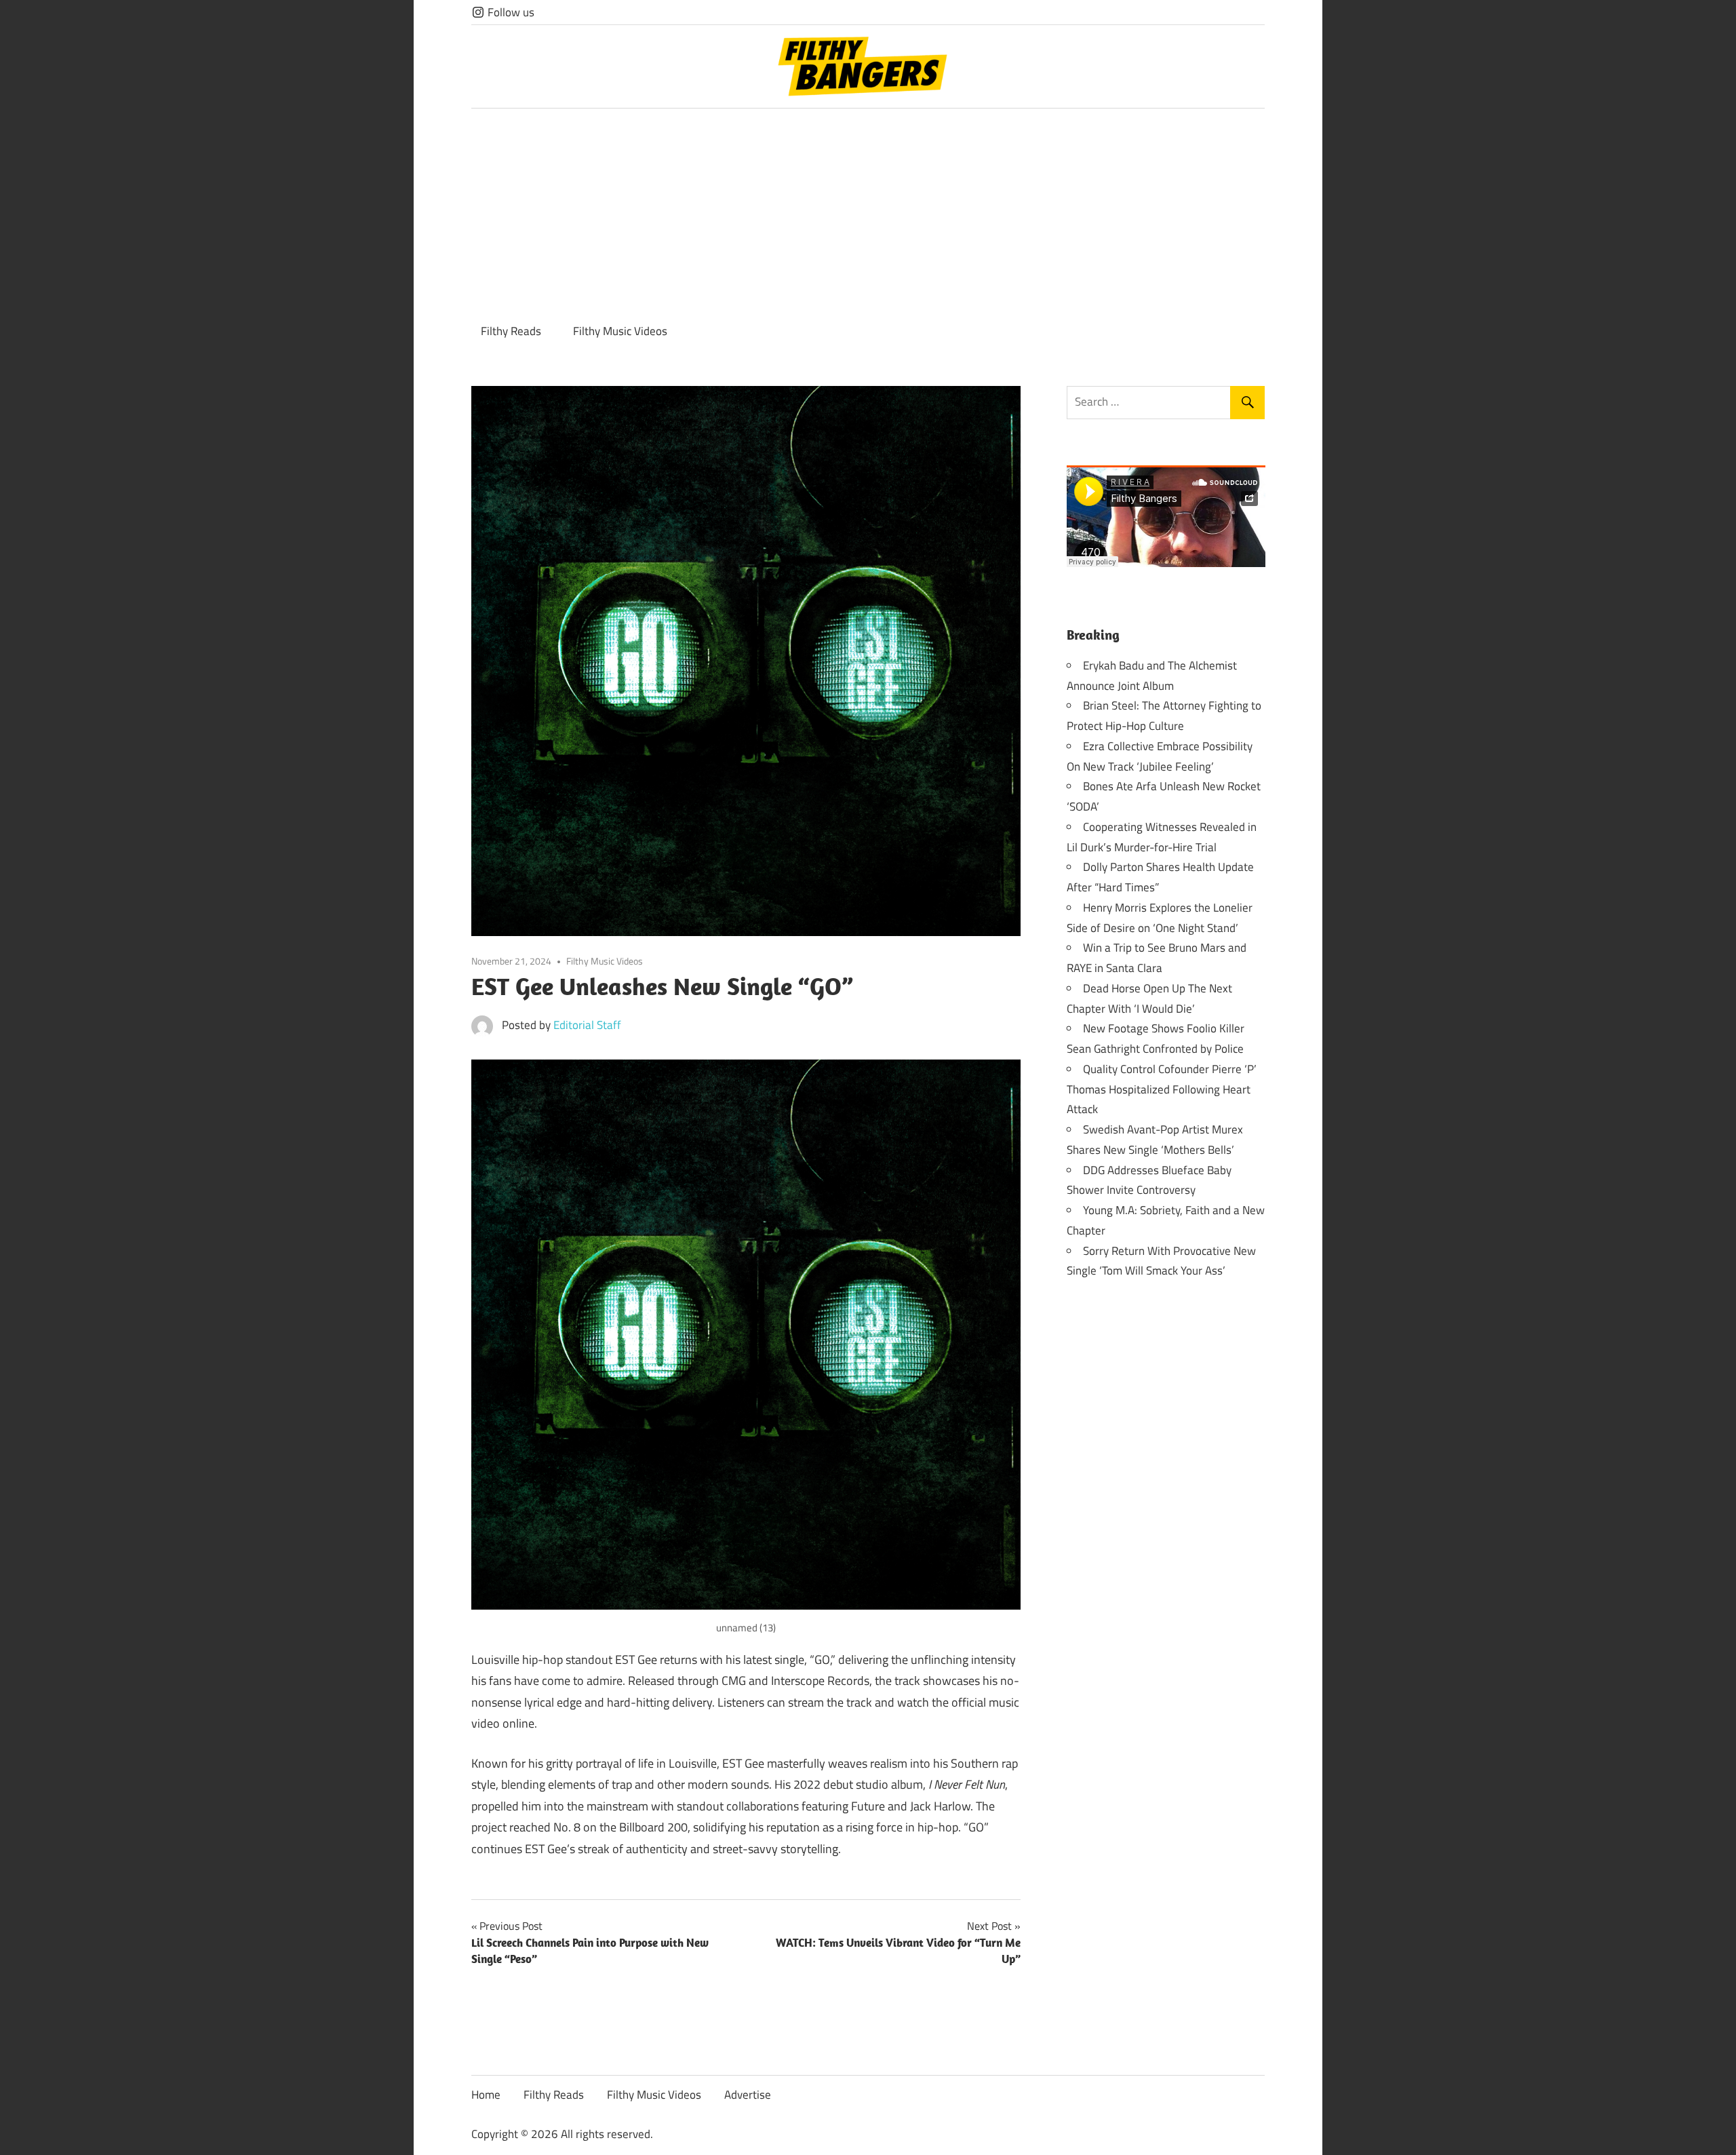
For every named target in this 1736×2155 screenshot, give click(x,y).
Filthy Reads (511, 331)
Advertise (748, 2095)
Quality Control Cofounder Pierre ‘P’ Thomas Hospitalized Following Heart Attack (1162, 1089)
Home (486, 2095)
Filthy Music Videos (620, 331)
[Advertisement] (868, 210)
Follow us (510, 12)
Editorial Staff (587, 1025)
